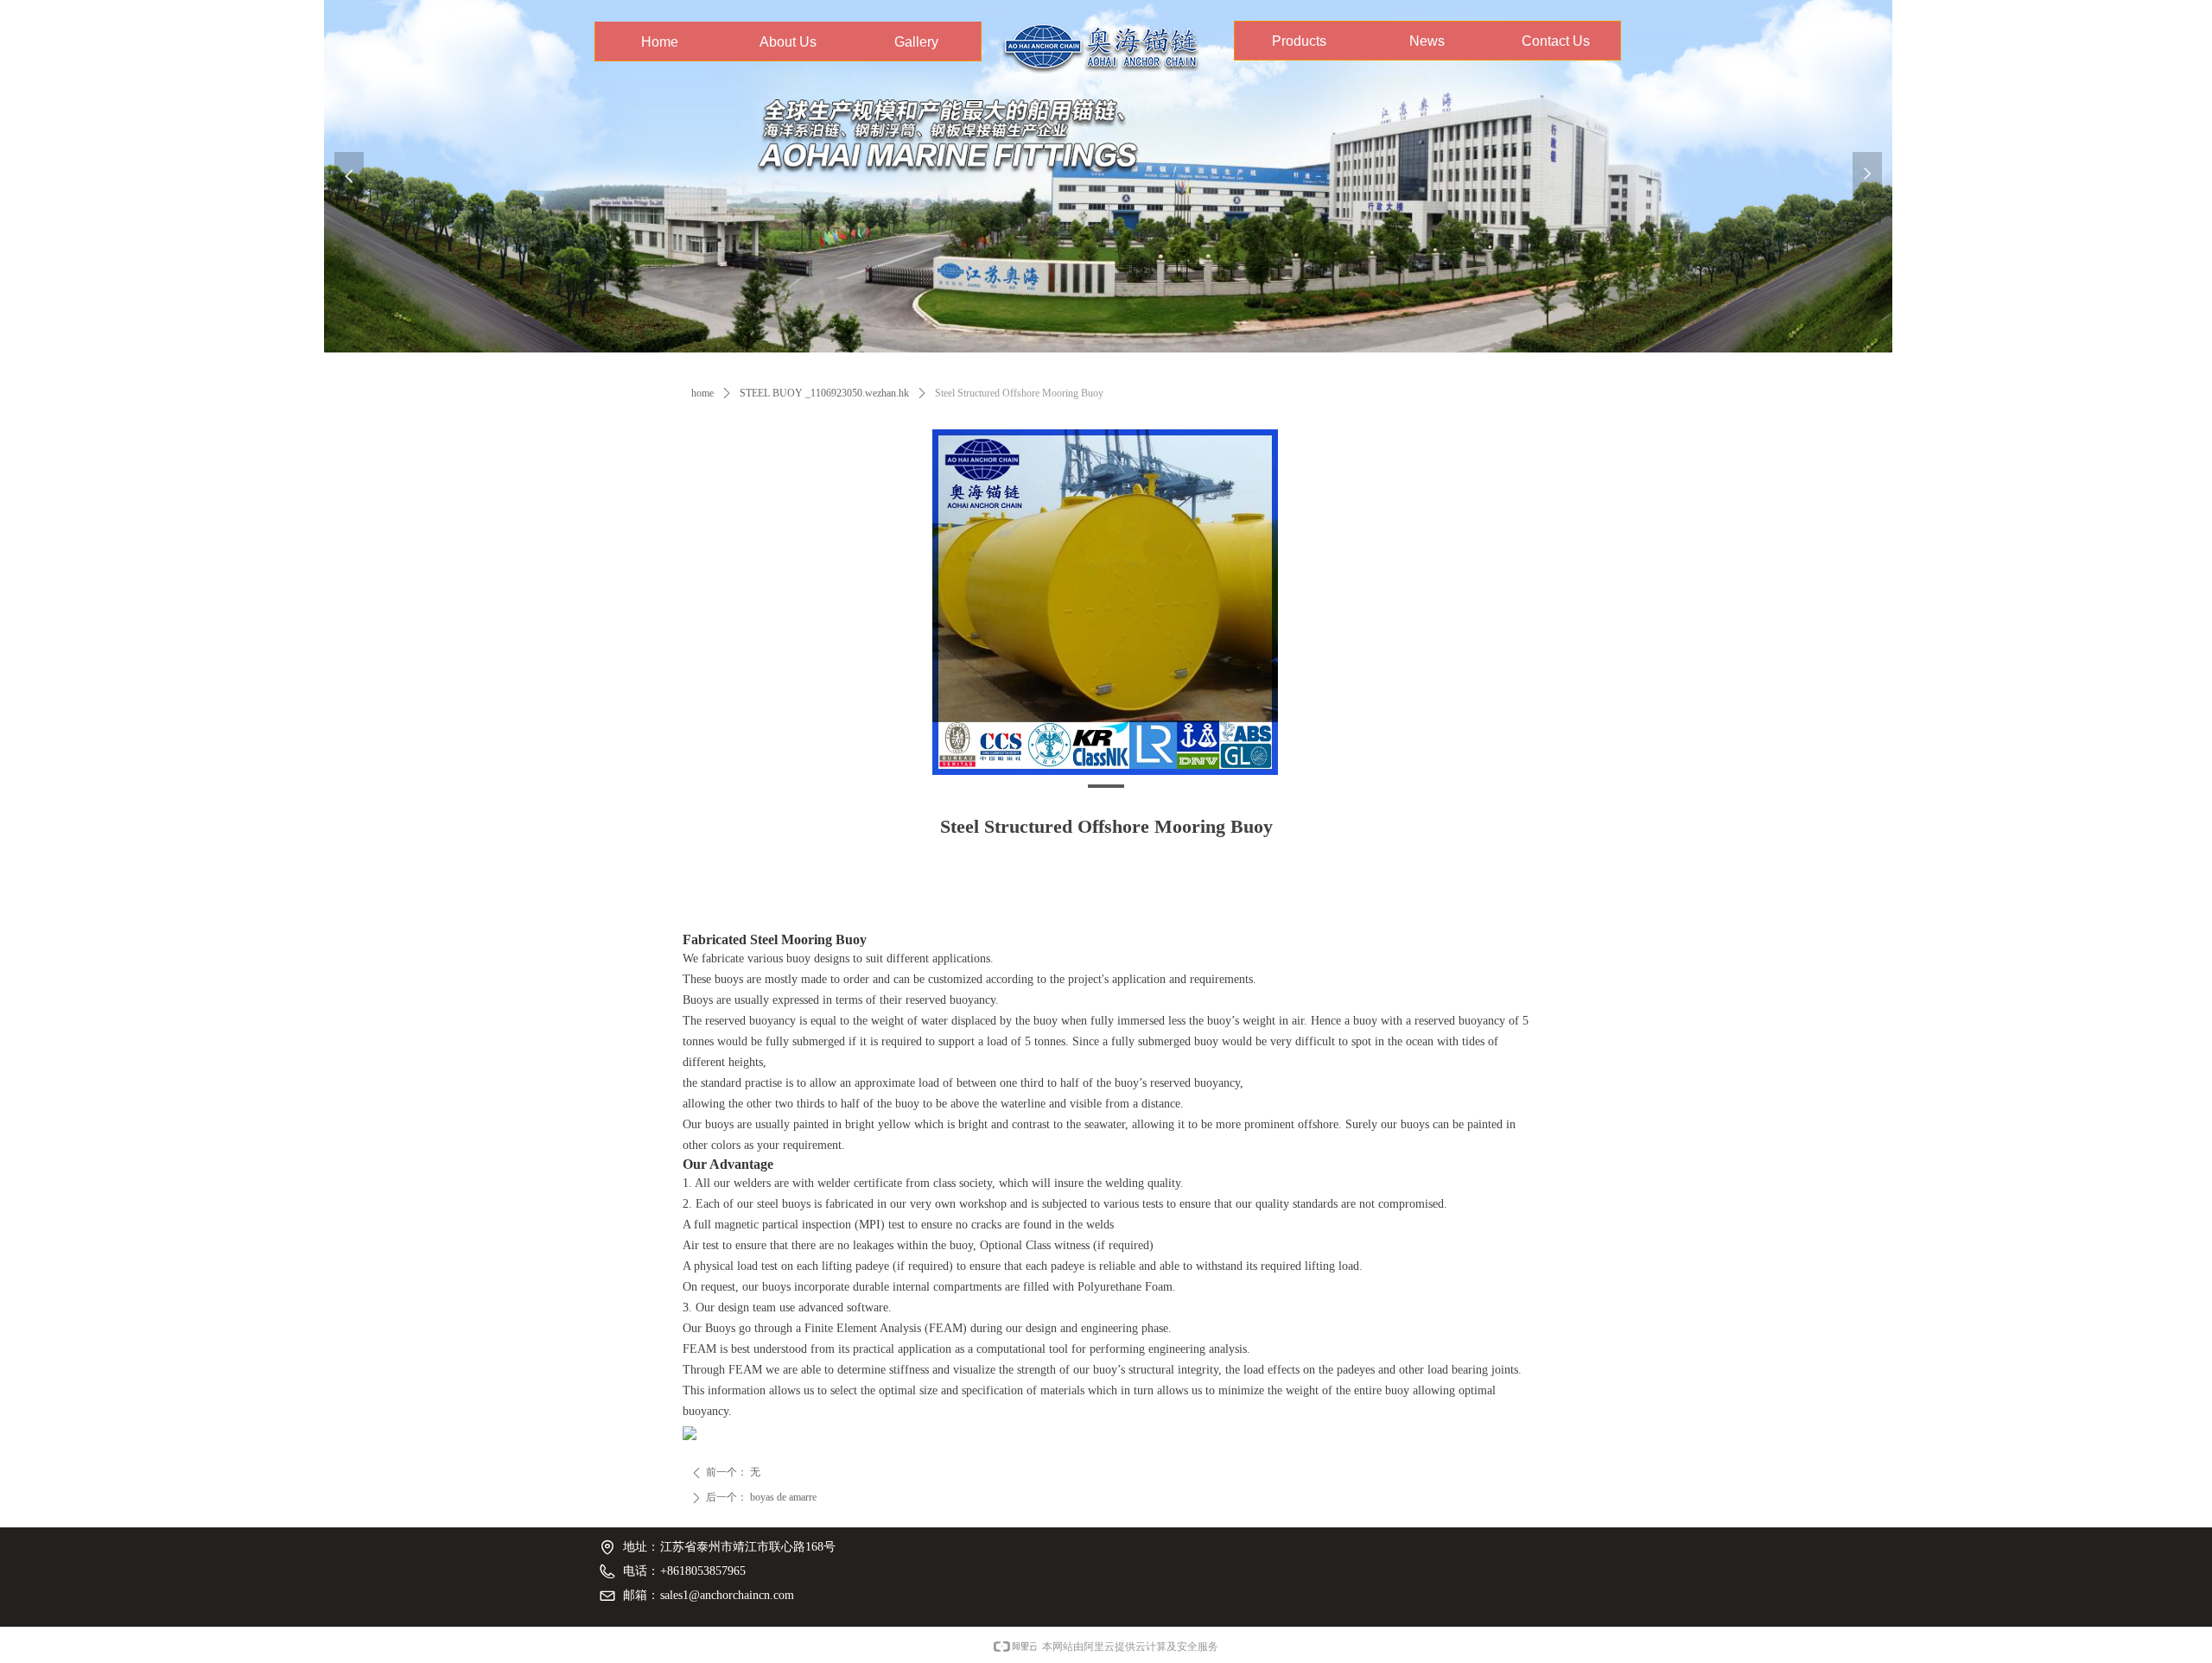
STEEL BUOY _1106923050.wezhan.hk (824, 393)
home (702, 393)
